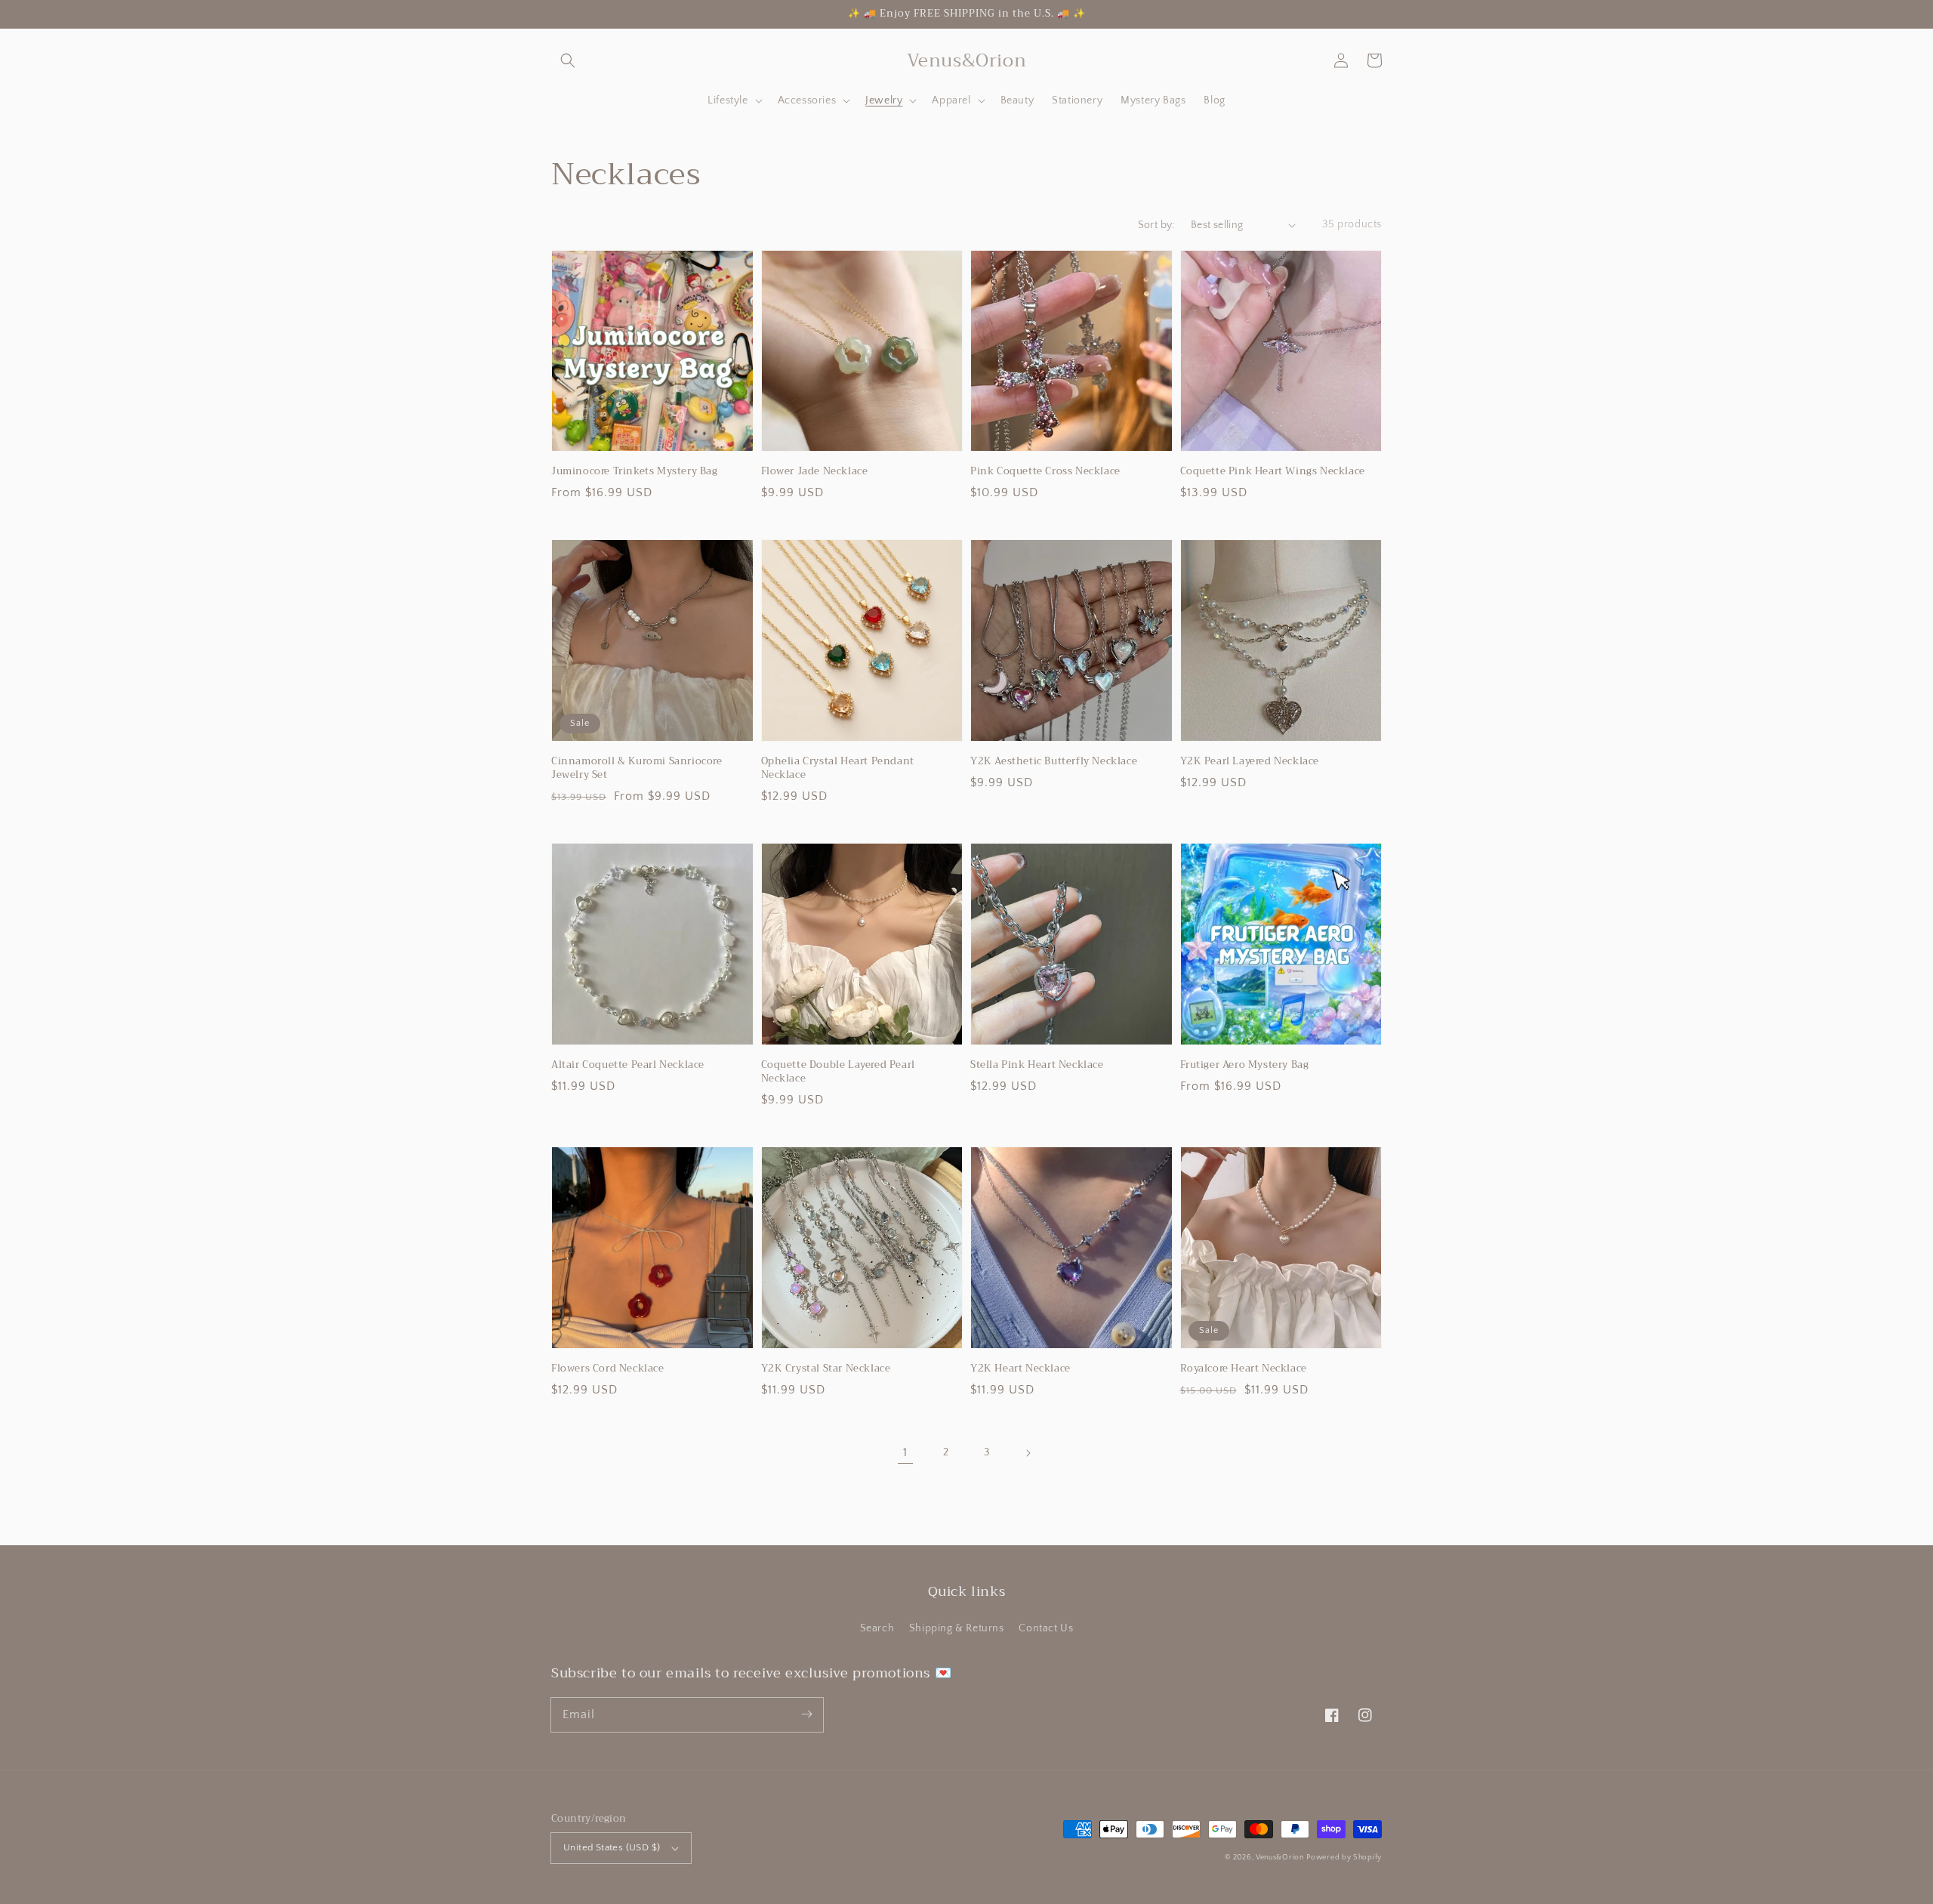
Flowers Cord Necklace (608, 1369)
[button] (568, 60)
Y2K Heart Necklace (1020, 1369)
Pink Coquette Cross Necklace (1045, 471)
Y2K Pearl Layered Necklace (1250, 761)
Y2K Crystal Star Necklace (826, 1369)
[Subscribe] (806, 1714)
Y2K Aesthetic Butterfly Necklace (1054, 761)
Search (877, 1628)
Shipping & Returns (957, 1628)
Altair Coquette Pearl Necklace (628, 1065)
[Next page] (1028, 1453)
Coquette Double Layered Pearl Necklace (838, 1072)
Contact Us (1046, 1628)
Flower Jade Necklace (815, 471)
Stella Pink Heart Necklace (1037, 1065)
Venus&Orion (1280, 1858)
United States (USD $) (612, 1847)
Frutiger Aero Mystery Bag (1245, 1065)
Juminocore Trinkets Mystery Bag (635, 471)
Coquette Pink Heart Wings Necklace (1273, 471)
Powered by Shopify (1344, 1858)
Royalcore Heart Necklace (1244, 1369)
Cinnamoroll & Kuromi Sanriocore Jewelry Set (637, 768)
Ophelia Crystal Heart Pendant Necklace (838, 768)
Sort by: (1156, 225)
